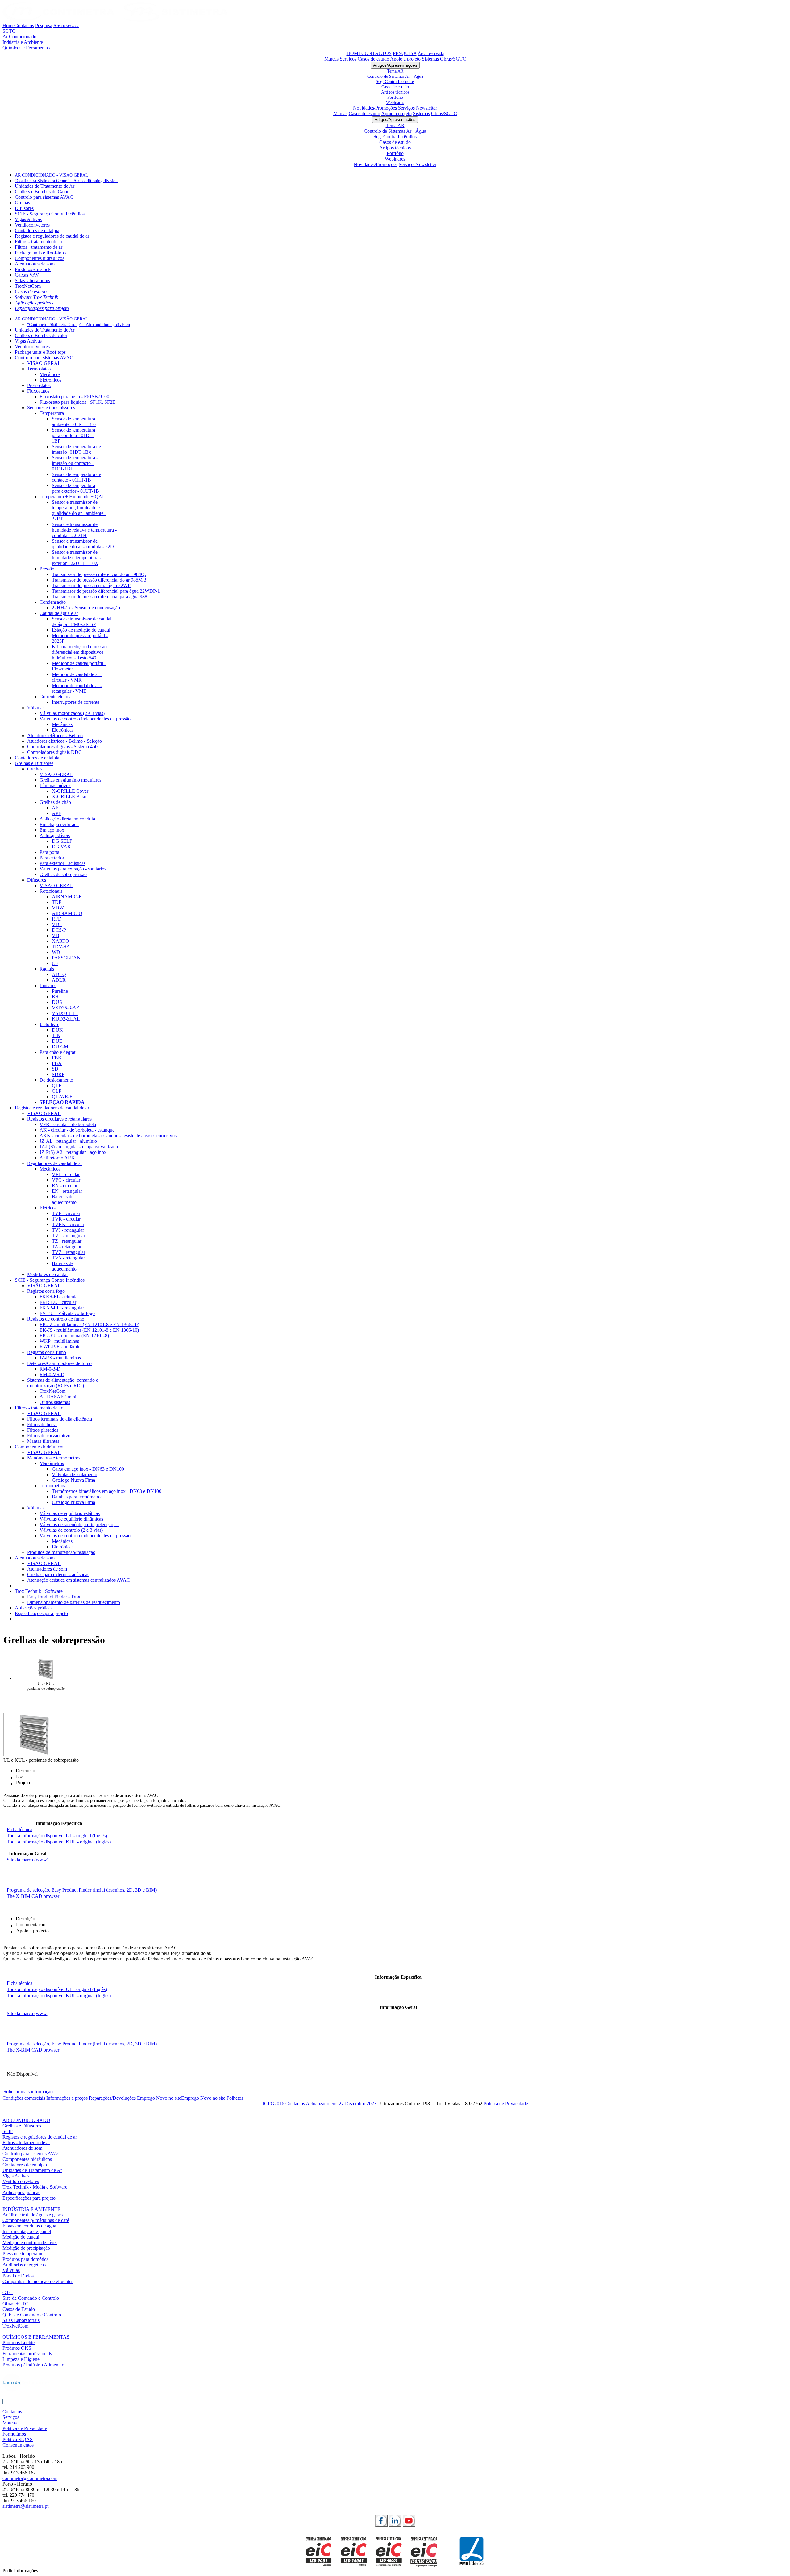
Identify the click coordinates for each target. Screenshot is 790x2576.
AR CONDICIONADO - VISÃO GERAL (52, 175)
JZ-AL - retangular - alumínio (68, 1141)
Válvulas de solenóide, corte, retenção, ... (79, 1524)
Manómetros (52, 1463)
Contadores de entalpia (37, 230)
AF (55, 808)
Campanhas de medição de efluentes (38, 2281)
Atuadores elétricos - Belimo (55, 735)
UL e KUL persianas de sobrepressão (46, 1686)
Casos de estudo (373, 59)
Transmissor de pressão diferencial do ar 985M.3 (99, 580)
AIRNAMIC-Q (67, 913)
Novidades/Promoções (375, 108)
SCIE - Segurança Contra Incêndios (50, 214)
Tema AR (395, 71)
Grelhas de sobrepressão (63, 874)
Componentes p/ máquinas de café (36, 2220)
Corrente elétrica (56, 697)
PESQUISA (405, 53)
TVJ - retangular (68, 1230)
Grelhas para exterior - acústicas (58, 1574)
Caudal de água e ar (59, 613)
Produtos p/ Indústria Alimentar (33, 2365)
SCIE (8, 2131)
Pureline (60, 991)
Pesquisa (44, 25)
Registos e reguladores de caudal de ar (52, 236)
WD (56, 952)
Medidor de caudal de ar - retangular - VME (77, 688)
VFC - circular (66, 1180)
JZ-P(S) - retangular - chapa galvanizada (79, 1147)
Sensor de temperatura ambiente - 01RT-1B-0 (74, 422)
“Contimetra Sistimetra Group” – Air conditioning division (66, 181)
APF (56, 813)
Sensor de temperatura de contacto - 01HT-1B (76, 477)
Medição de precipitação (26, 2248)
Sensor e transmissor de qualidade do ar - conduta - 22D (83, 544)
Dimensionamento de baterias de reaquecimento (74, 1602)
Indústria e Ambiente (23, 42)
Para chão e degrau (58, 1052)
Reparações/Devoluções (112, 2098)
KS (55, 997)
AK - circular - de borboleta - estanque (77, 1130)
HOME (354, 53)
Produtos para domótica (25, 2259)
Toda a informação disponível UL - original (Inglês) (57, 1836)
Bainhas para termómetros (77, 1497)
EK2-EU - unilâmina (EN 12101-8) (74, 1336)
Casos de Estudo (19, 2309)
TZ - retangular (67, 1241)
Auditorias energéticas (24, 2265)
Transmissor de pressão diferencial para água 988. (100, 597)
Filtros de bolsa (42, 1424)
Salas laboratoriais (32, 280)
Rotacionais (51, 891)
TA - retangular (67, 1247)
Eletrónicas (63, 730)
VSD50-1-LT (65, 1013)
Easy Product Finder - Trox (54, 1597)
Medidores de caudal (47, 1274)
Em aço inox (52, 830)
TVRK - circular (68, 1224)
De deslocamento (56, 1080)
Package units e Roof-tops (40, 253)
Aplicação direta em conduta (67, 819)
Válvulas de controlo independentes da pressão (85, 719)
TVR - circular (66, 1219)
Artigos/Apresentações (395, 65)
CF (55, 963)
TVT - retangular (69, 1236)
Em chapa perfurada (59, 824)
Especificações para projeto (42, 308)
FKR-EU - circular (58, 1302)
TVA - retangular (68, 1258)
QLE (57, 1086)
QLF (57, 1091)
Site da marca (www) (28, 1860)
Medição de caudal (21, 2237)
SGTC (9, 31)
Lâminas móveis (55, 785)
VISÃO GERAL (44, 363)
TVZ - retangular (69, 1252)
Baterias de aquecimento (64, 1199)
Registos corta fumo (47, 1352)
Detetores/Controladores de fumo (59, 1363)
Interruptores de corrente (76, 702)
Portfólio (395, 97)
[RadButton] (381, 2521)
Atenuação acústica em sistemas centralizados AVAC (79, 1580)
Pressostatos (39, 385)
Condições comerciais (24, 2098)
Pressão (47, 569)
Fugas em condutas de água (29, 2226)
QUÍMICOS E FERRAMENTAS (36, 2337)
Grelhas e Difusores (34, 763)
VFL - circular (66, 1174)
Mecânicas (62, 724)
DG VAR (61, 847)
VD (56, 935)
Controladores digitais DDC (54, 752)
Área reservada (66, 26)
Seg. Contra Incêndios (395, 81)
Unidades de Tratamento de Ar (45, 186)
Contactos (24, 25)
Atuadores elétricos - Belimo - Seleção (64, 741)
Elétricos (48, 1208)
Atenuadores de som (35, 264)
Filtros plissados (43, 1430)
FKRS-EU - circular (59, 1297)
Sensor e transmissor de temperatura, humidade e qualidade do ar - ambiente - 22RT (79, 510)
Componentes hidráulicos (39, 258)
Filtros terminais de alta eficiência (60, 1419)
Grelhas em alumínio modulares (70, 780)
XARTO (60, 941)
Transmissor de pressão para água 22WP (91, 585)
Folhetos (235, 2098)
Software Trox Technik (36, 297)
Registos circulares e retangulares (59, 1119)
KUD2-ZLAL (66, 1019)
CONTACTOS (376, 53)
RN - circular (65, 1186)
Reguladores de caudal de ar (55, 1163)
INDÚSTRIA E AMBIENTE (31, 2209)
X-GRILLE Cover (70, 791)
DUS (57, 1002)
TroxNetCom (28, 286)
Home (8, 25)
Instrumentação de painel (27, 2231)
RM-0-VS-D (52, 1374)
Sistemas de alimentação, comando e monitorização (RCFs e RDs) (63, 1383)
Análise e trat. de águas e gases (33, 2215)
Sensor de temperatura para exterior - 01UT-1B (75, 488)
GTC (8, 2292)
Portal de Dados (18, 2276)
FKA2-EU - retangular (62, 1308)
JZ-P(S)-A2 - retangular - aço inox (73, 1152)
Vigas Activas (28, 219)
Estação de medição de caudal (81, 630)
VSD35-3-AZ (66, 1008)
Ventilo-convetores (21, 2181)
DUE (57, 1041)
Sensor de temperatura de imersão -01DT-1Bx (76, 449)
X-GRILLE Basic (69, 797)
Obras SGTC (15, 2304)
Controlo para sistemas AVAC (44, 197)
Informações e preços (67, 2098)
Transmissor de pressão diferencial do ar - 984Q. (99, 574)
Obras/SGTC (453, 59)
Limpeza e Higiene (21, 2359)
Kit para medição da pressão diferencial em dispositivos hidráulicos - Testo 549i (79, 652)
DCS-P (59, 930)
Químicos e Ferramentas (26, 48)
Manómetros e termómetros (54, 1458)
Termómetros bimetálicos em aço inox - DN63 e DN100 (107, 1491)
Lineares (48, 985)
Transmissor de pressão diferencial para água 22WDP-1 (106, 591)
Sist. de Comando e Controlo (31, 2298)
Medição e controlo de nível (30, 2242)
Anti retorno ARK (57, 1158)
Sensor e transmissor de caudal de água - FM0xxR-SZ (82, 622)
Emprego (146, 2098)
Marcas (331, 59)
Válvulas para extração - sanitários (73, 869)
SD (55, 1069)
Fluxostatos (38, 391)
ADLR (59, 980)
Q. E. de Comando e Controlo (32, 2315)
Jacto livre (49, 1024)
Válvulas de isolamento (75, 1474)
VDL (57, 924)
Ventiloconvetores (32, 225)
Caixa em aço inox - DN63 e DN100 (88, 1469)
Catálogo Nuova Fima (73, 1480)
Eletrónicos (50, 380)
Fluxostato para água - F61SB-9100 (74, 397)
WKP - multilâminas (59, 1341)
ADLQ (59, 974)
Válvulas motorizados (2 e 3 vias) (72, 713)
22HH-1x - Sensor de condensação (86, 608)
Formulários (14, 2434)
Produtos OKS (17, 2348)
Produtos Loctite (19, 2342)
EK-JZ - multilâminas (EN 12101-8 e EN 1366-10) (89, 1324)
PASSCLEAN (66, 958)
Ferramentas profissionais (27, 2354)
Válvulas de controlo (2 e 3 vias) (71, 1530)
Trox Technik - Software (39, 1591)
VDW (58, 908)
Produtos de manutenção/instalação (61, 1552)
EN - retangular (67, 1191)
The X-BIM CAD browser (33, 1896)
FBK (57, 1058)
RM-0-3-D (50, 1369)
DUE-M (60, 1047)
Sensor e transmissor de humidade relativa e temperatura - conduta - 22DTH (84, 530)
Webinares (395, 102)
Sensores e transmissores (51, 408)
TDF (57, 902)
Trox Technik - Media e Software (35, 2187)
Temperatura (52, 413)
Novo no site (169, 2098)
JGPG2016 (273, 2104)
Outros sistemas (55, 1402)
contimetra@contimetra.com (30, 2478)
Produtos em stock (33, 269)
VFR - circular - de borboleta (68, 1124)
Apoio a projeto (405, 59)
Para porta (49, 852)
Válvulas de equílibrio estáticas (70, 1513)
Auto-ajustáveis (55, 835)
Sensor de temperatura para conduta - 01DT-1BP (73, 435)
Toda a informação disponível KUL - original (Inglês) (59, 1842)
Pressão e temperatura (24, 2254)
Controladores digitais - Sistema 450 (62, 747)
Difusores (24, 208)
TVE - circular (66, 1213)
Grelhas (22, 203)
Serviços (348, 59)
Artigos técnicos (395, 92)
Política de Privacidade (506, 2104)
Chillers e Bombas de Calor (42, 192)
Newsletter (426, 108)
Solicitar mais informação (28, 2092)
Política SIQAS (18, 2439)
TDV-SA (61, 947)
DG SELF (62, 841)
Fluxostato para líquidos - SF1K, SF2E (77, 402)
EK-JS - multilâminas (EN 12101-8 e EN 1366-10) (89, 1330)
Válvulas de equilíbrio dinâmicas (71, 1519)
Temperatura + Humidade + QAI (72, 497)
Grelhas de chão (55, 802)
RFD (57, 919)
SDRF (58, 1074)
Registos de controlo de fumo (56, 1319)
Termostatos (39, 369)
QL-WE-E (62, 1097)
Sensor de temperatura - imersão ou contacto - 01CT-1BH (75, 463)
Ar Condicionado (19, 37)
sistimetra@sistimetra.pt (25, 2506)
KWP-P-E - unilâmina (61, 1347)
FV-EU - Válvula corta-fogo (67, 1313)
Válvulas (36, 708)
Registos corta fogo (46, 1291)
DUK (57, 1030)
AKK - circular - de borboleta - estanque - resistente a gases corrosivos (108, 1136)
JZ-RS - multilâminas (60, 1358)
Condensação (53, 602)
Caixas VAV (27, 275)
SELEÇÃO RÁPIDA (62, 1102)
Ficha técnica (20, 1829)
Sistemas (430, 59)
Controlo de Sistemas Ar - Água (395, 76)
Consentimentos (18, 2445)
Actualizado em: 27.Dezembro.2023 (341, 2104)
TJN (56, 1035)
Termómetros (52, 1486)
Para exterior (52, 858)
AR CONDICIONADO (26, 2120)
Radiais (47, 969)
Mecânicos (50, 374)
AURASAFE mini (58, 1397)
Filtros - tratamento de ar (39, 242)
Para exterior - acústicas (62, 863)
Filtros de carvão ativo (49, 1436)
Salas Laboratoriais (21, 2320)
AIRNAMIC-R (67, 897)
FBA (57, 1063)
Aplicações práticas (34, 303)
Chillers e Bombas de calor (41, 335)
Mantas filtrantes (43, 1441)
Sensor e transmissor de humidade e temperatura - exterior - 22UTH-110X (77, 558)
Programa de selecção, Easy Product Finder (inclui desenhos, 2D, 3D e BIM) (82, 1890)
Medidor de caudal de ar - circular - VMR (77, 677)
